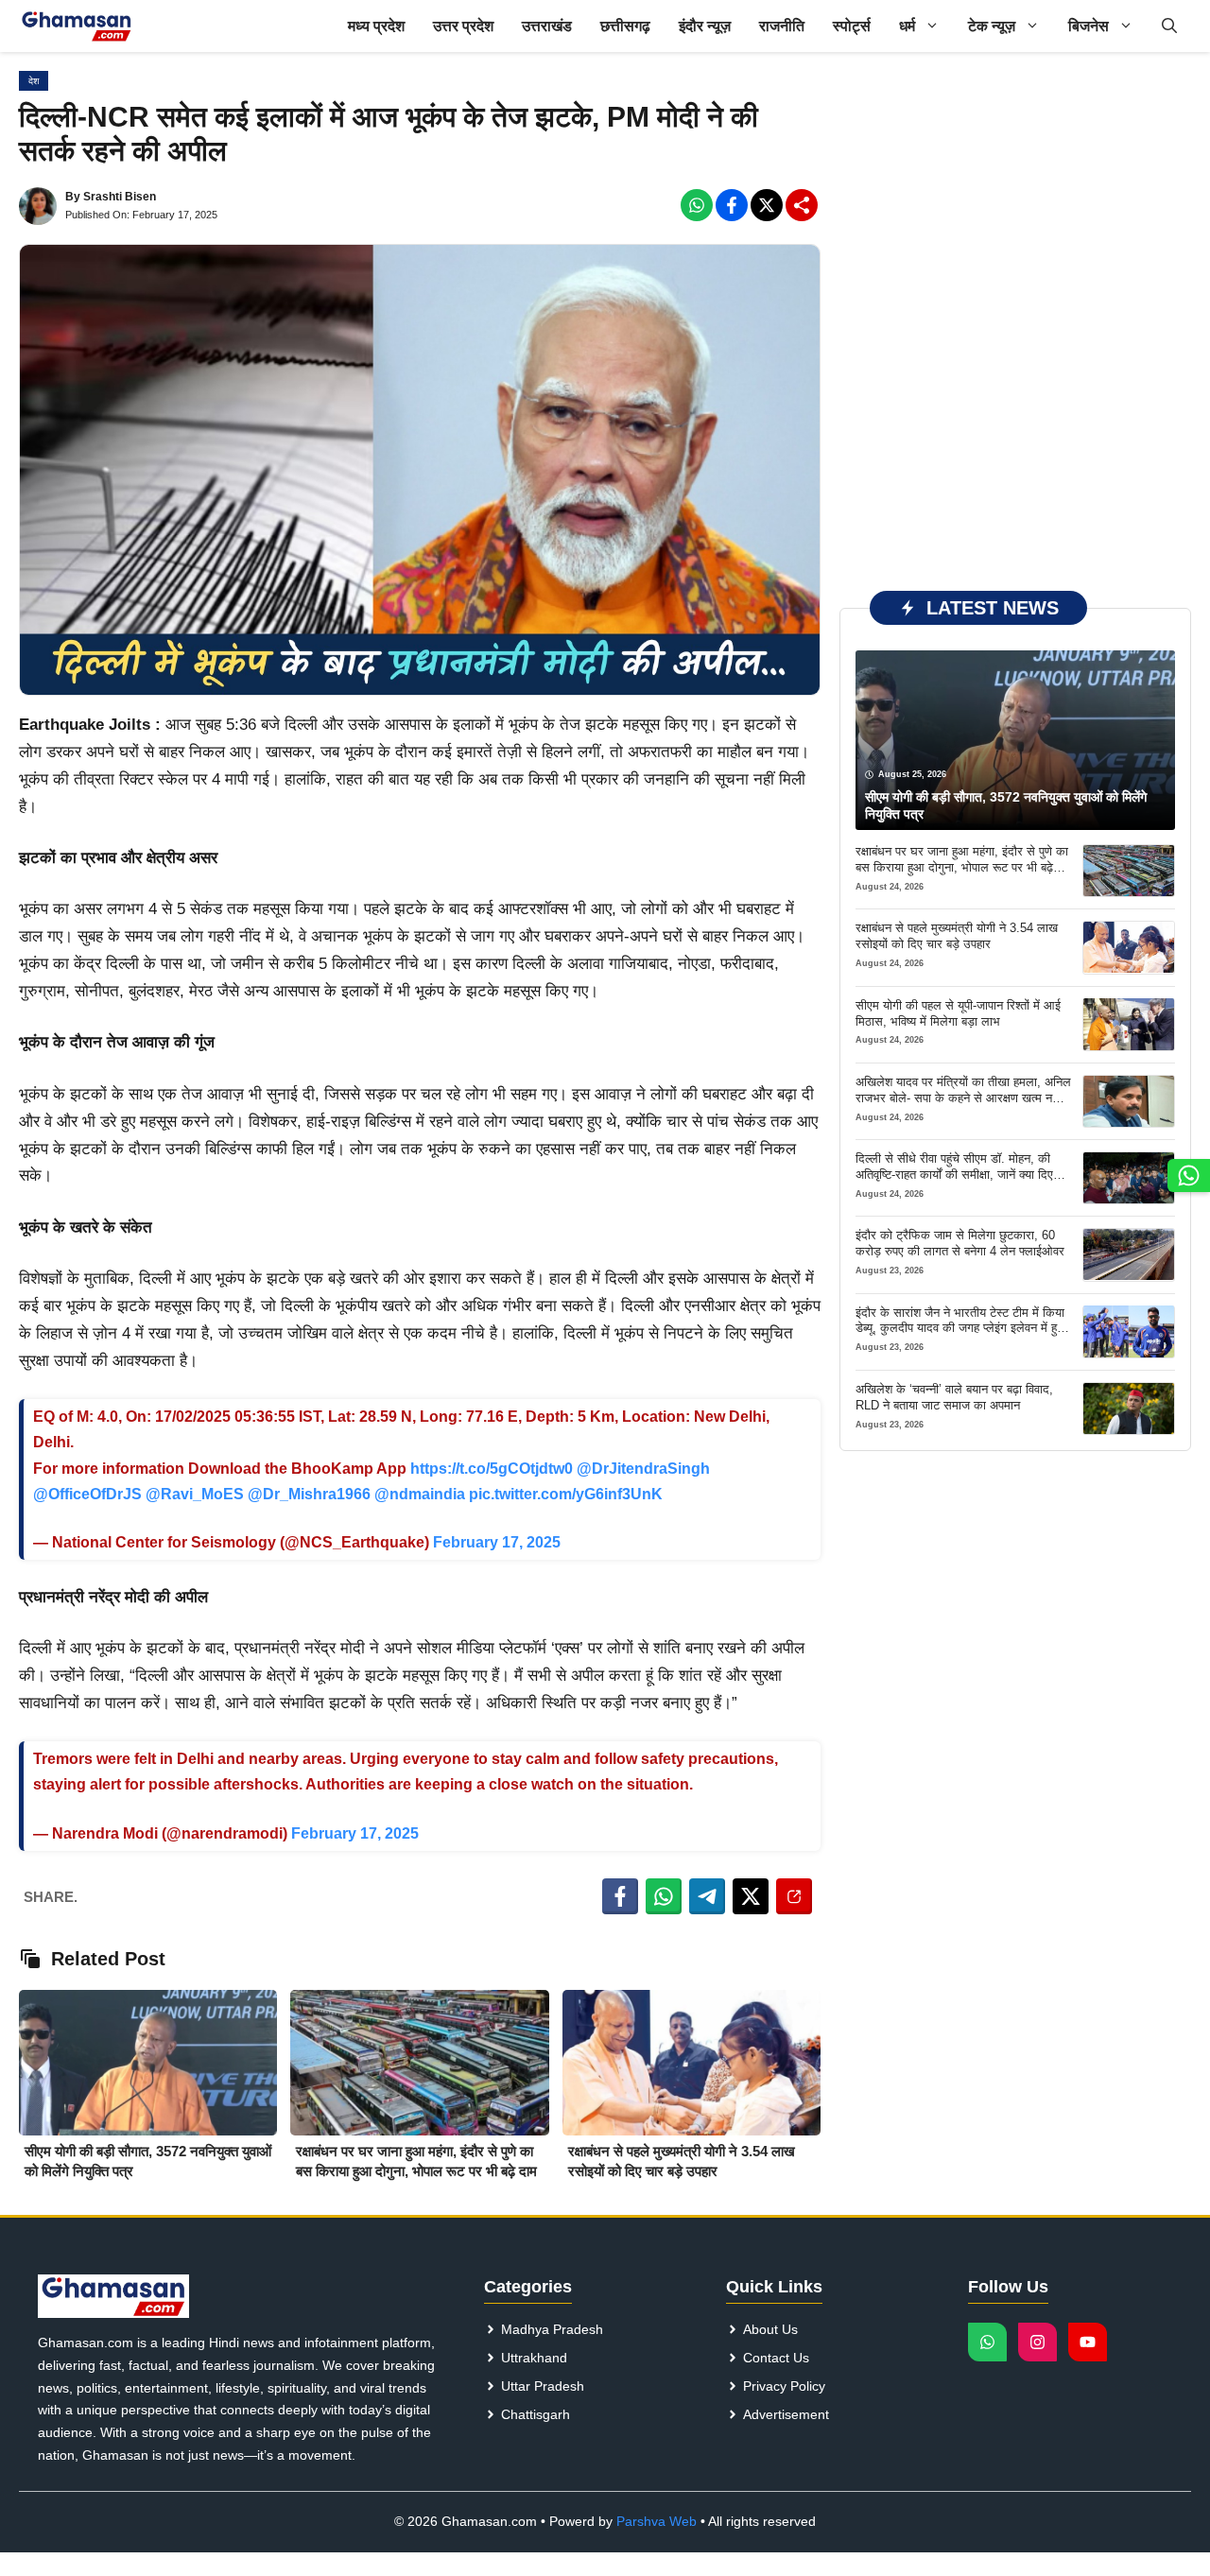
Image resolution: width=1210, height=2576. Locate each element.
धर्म (907, 26)
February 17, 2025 (497, 1542)
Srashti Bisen (120, 197)
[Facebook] (697, 205)
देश (34, 81)
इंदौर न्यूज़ (705, 26)
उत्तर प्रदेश (463, 26)
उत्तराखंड (547, 26)
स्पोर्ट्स (852, 26)
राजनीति (782, 26)
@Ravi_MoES (195, 1494)
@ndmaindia (420, 1494)
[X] (767, 205)
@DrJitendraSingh (643, 1469)
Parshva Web (657, 2521)
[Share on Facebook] (620, 1896)
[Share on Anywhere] (794, 1896)
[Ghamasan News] (77, 26)
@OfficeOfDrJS (87, 1494)
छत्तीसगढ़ (625, 26)
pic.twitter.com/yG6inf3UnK (566, 1494)
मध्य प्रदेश (376, 26)
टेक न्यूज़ (992, 26)
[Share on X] (751, 1896)
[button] (1169, 26)
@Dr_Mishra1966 (309, 1494)
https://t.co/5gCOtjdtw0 (492, 1469)
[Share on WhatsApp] (664, 1896)
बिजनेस (1089, 26)
